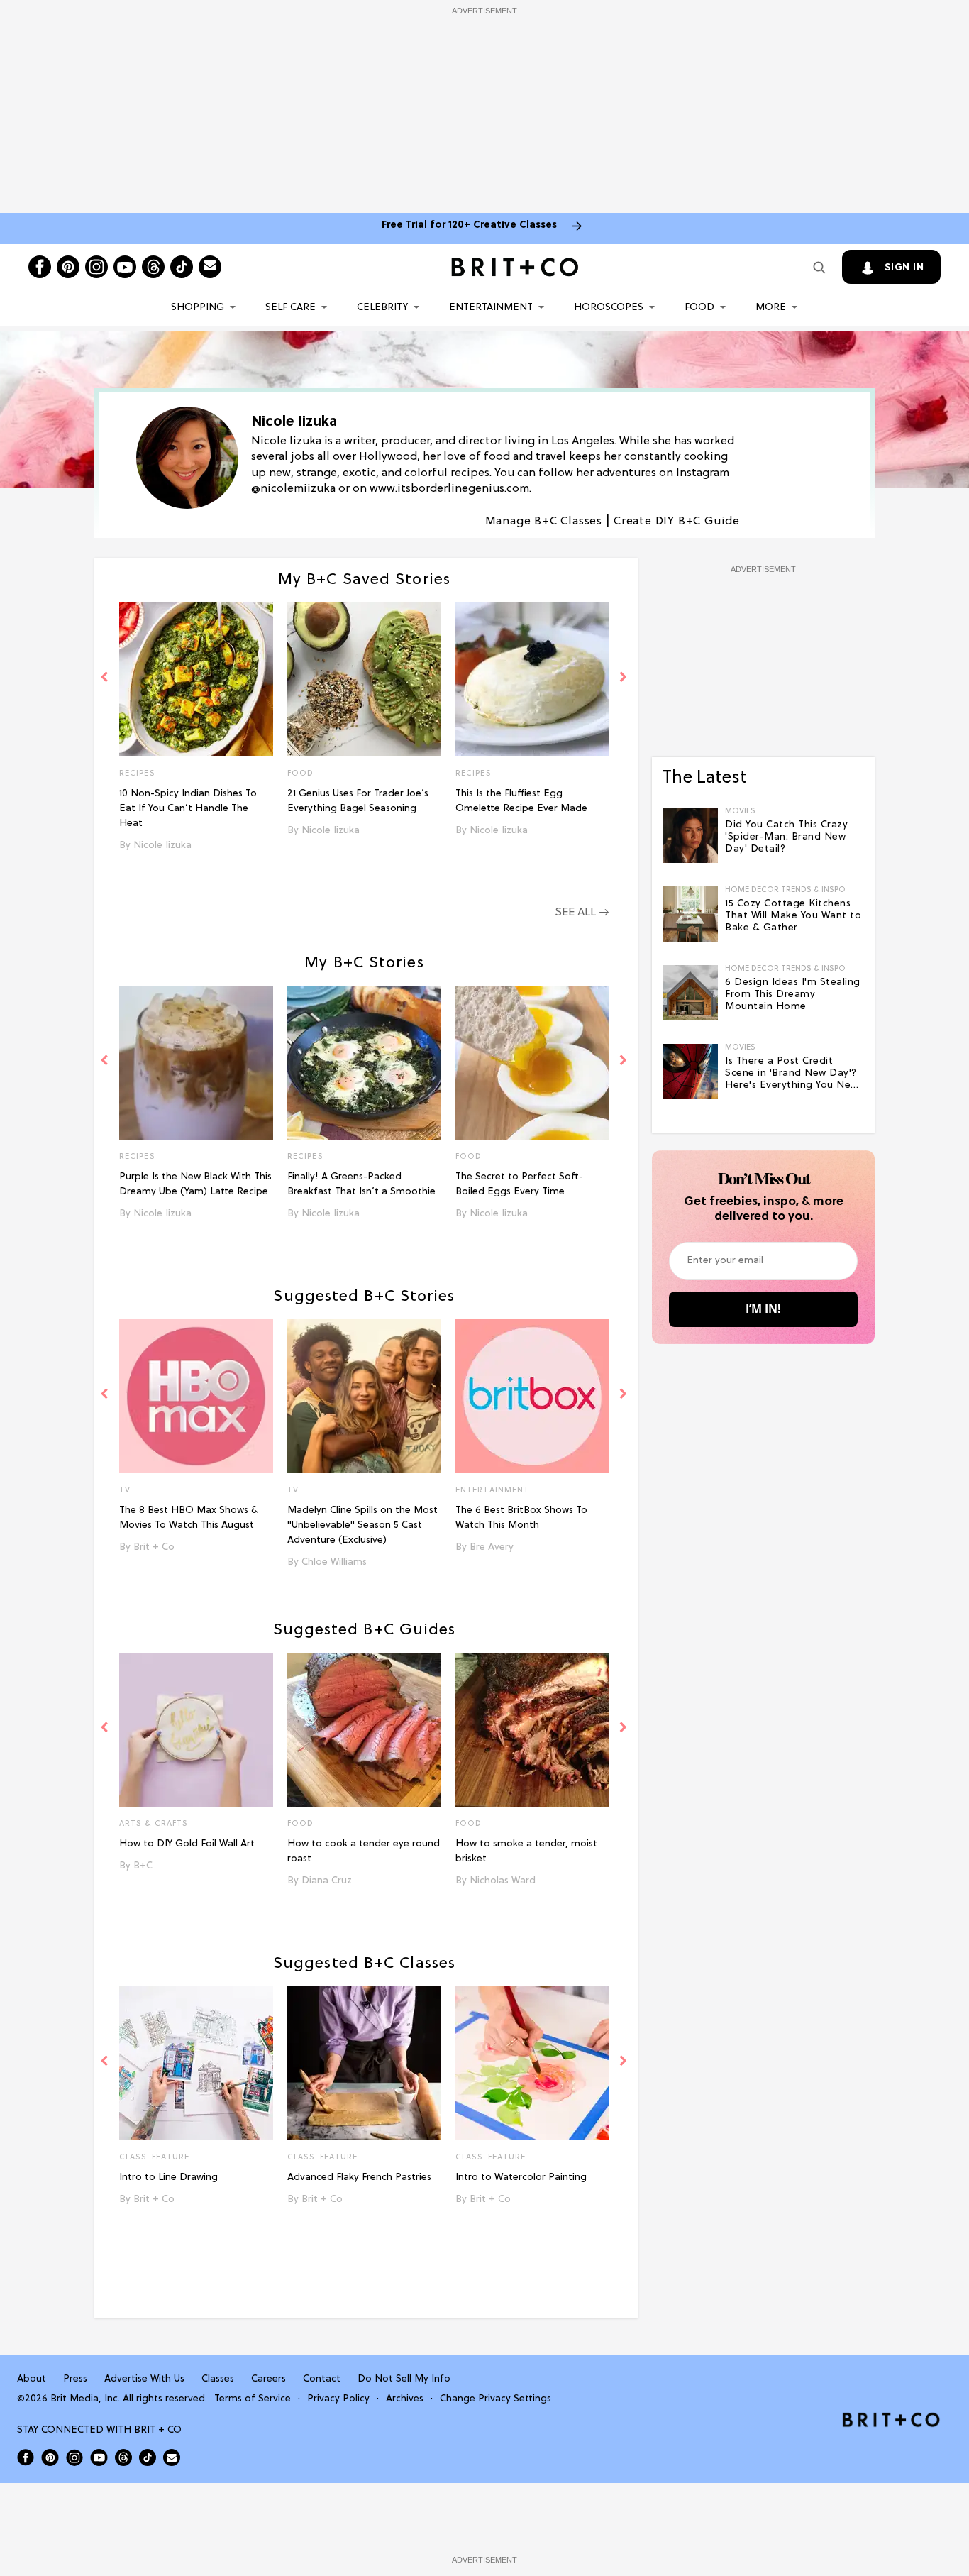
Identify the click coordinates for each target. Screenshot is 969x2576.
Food (699, 308)
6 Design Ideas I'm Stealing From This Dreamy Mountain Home (793, 995)
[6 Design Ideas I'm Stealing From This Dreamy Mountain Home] (690, 993)
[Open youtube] (125, 267)
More (771, 308)
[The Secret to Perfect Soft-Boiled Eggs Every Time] (532, 1063)
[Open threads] (153, 267)
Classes (218, 2379)
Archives (405, 2399)
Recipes (137, 774)
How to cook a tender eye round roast (364, 1851)
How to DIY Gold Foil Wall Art (187, 1844)
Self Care (290, 308)
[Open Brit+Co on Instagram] (74, 2457)
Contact (322, 2379)
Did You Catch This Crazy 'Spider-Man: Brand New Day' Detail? (786, 837)
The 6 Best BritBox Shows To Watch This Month (521, 1518)
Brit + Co (154, 1547)
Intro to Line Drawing (168, 2178)
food (300, 1824)
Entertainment (491, 308)
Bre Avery (492, 1547)
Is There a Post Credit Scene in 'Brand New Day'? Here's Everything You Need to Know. (794, 1074)
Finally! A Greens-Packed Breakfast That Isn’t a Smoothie (361, 1184)
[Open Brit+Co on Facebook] (26, 2457)
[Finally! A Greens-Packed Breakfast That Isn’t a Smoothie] (364, 1063)
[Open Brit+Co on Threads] (123, 2457)
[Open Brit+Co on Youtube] (99, 2457)
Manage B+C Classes (544, 522)
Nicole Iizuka (162, 846)
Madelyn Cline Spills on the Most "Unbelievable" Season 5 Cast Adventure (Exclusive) (362, 1525)
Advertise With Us (144, 2379)
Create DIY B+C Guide (677, 522)
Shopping (198, 308)
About (32, 2379)
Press (75, 2379)
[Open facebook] (40, 267)
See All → (582, 913)
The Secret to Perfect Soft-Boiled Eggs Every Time (519, 1184)
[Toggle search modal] (819, 267)
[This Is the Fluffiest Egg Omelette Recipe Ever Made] (532, 679)
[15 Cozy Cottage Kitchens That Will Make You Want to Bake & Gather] (690, 914)
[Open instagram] (96, 267)
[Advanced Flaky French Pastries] (364, 2063)
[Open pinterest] (68, 267)
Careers (268, 2379)
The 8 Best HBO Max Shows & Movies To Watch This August (189, 1518)
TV (125, 1490)
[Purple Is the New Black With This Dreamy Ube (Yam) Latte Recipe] (196, 1063)
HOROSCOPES (609, 308)
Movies (740, 811)
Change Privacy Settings (495, 2399)
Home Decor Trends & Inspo (785, 890)
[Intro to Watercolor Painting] (532, 2063)
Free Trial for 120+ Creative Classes (469, 225)
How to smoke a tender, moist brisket (526, 1851)
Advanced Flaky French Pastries (359, 2178)
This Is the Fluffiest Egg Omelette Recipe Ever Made (521, 801)
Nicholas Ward (503, 1881)
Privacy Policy (338, 2399)
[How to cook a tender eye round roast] (364, 1730)
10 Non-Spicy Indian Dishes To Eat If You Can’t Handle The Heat (188, 809)
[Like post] (262, 775)
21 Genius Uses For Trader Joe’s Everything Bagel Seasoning (358, 801)
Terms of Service (253, 2399)
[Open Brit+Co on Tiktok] (148, 2457)
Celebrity (382, 308)
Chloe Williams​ (334, 1562)
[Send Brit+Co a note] (210, 267)
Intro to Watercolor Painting (521, 2178)
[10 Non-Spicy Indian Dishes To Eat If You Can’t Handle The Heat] (196, 679)
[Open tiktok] (182, 267)
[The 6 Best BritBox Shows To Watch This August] (532, 1396)
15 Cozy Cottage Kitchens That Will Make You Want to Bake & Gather (793, 916)
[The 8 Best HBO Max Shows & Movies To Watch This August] (196, 1396)
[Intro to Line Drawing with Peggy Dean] (196, 2063)
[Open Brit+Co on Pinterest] (50, 2457)
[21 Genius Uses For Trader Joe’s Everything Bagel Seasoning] (364, 679)
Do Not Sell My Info (404, 2379)
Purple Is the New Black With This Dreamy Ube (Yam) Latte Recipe (195, 1184)
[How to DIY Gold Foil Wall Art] (196, 1730)
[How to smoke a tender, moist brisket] (532, 1730)
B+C (143, 1866)
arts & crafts (154, 1824)
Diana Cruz (327, 1881)
